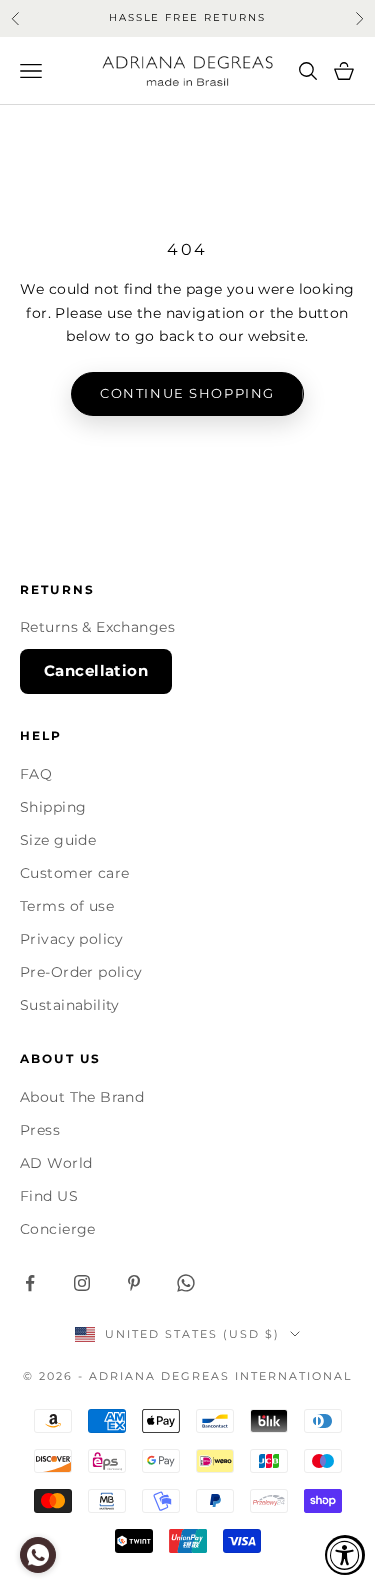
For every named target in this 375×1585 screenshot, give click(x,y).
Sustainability (70, 1005)
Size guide (58, 840)
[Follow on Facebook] (30, 1283)
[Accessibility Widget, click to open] (345, 1555)
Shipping (53, 807)
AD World (56, 1163)
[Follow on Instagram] (82, 1283)
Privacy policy (72, 939)
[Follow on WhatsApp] (186, 1283)
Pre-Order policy (81, 972)
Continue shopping (187, 393)
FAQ (36, 774)
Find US (49, 1196)
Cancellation (96, 670)
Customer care (74, 873)
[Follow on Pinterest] (134, 1283)
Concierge (58, 1229)
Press (40, 1130)
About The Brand (82, 1097)
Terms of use (67, 906)
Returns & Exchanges (97, 627)
